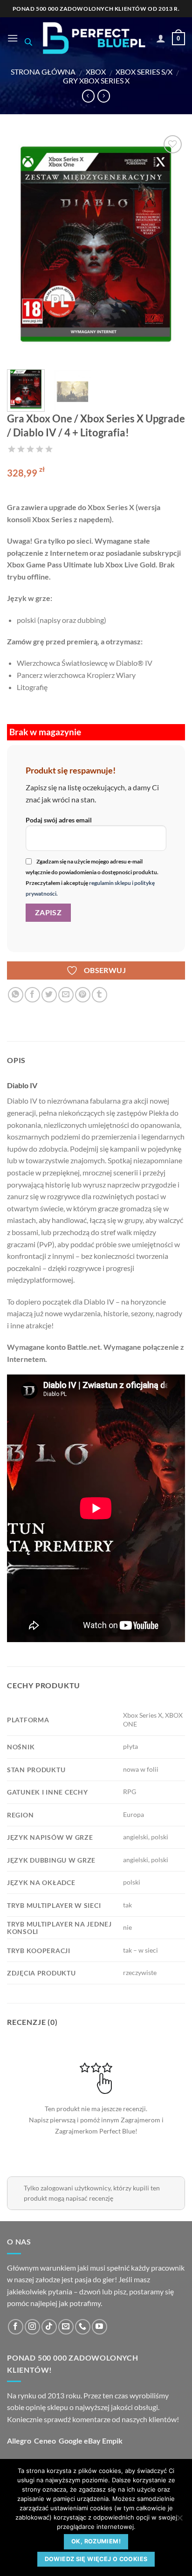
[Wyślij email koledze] (66, 995)
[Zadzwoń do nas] (83, 2327)
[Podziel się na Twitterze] (49, 995)
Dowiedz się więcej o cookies (96, 2559)
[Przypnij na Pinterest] (83, 995)
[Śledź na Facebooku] (16, 2327)
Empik (112, 2441)
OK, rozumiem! (96, 2541)
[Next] (170, 248)
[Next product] (88, 96)
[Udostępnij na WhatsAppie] (16, 995)
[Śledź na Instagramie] (32, 2327)
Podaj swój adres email (59, 820)
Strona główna (43, 72)
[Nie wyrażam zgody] (179, 2521)
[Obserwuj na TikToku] (49, 2327)
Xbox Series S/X (144, 72)
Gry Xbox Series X (96, 80)
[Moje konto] (161, 38)
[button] (13, 38)
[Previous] (22, 248)
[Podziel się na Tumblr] (99, 995)
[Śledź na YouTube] (99, 2327)
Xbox (96, 72)
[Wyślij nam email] (66, 2327)
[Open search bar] (28, 42)
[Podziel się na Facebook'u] (32, 995)
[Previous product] (104, 96)
